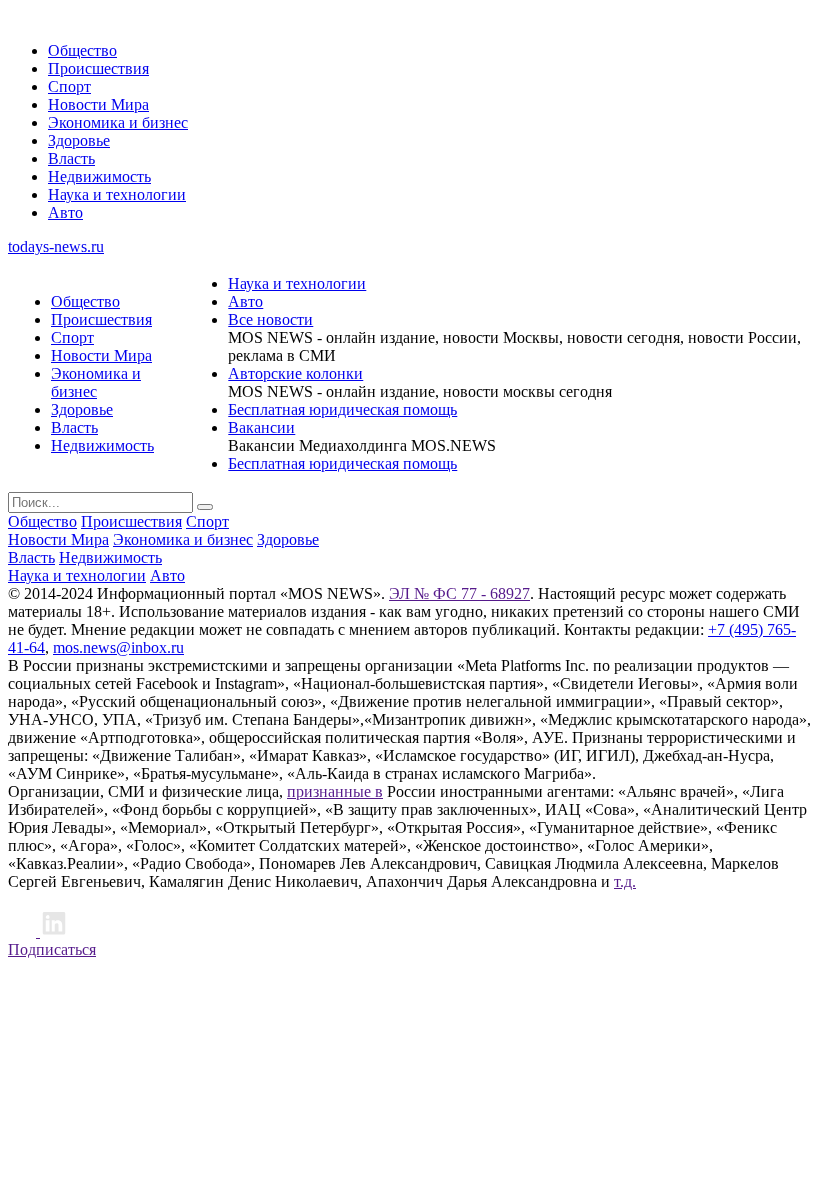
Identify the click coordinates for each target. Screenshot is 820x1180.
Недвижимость (99, 176)
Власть (71, 158)
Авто (65, 212)
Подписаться (52, 949)
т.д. (625, 881)
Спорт (69, 86)
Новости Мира (98, 104)
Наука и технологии (117, 194)
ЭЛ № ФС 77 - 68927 (459, 593)
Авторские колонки (295, 373)
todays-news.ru (56, 246)
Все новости (270, 319)
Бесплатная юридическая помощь (342, 409)
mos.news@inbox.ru (118, 647)
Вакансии (261, 427)
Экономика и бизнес (118, 122)
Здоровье (79, 140)
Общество (82, 50)
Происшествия (98, 68)
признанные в (335, 791)
